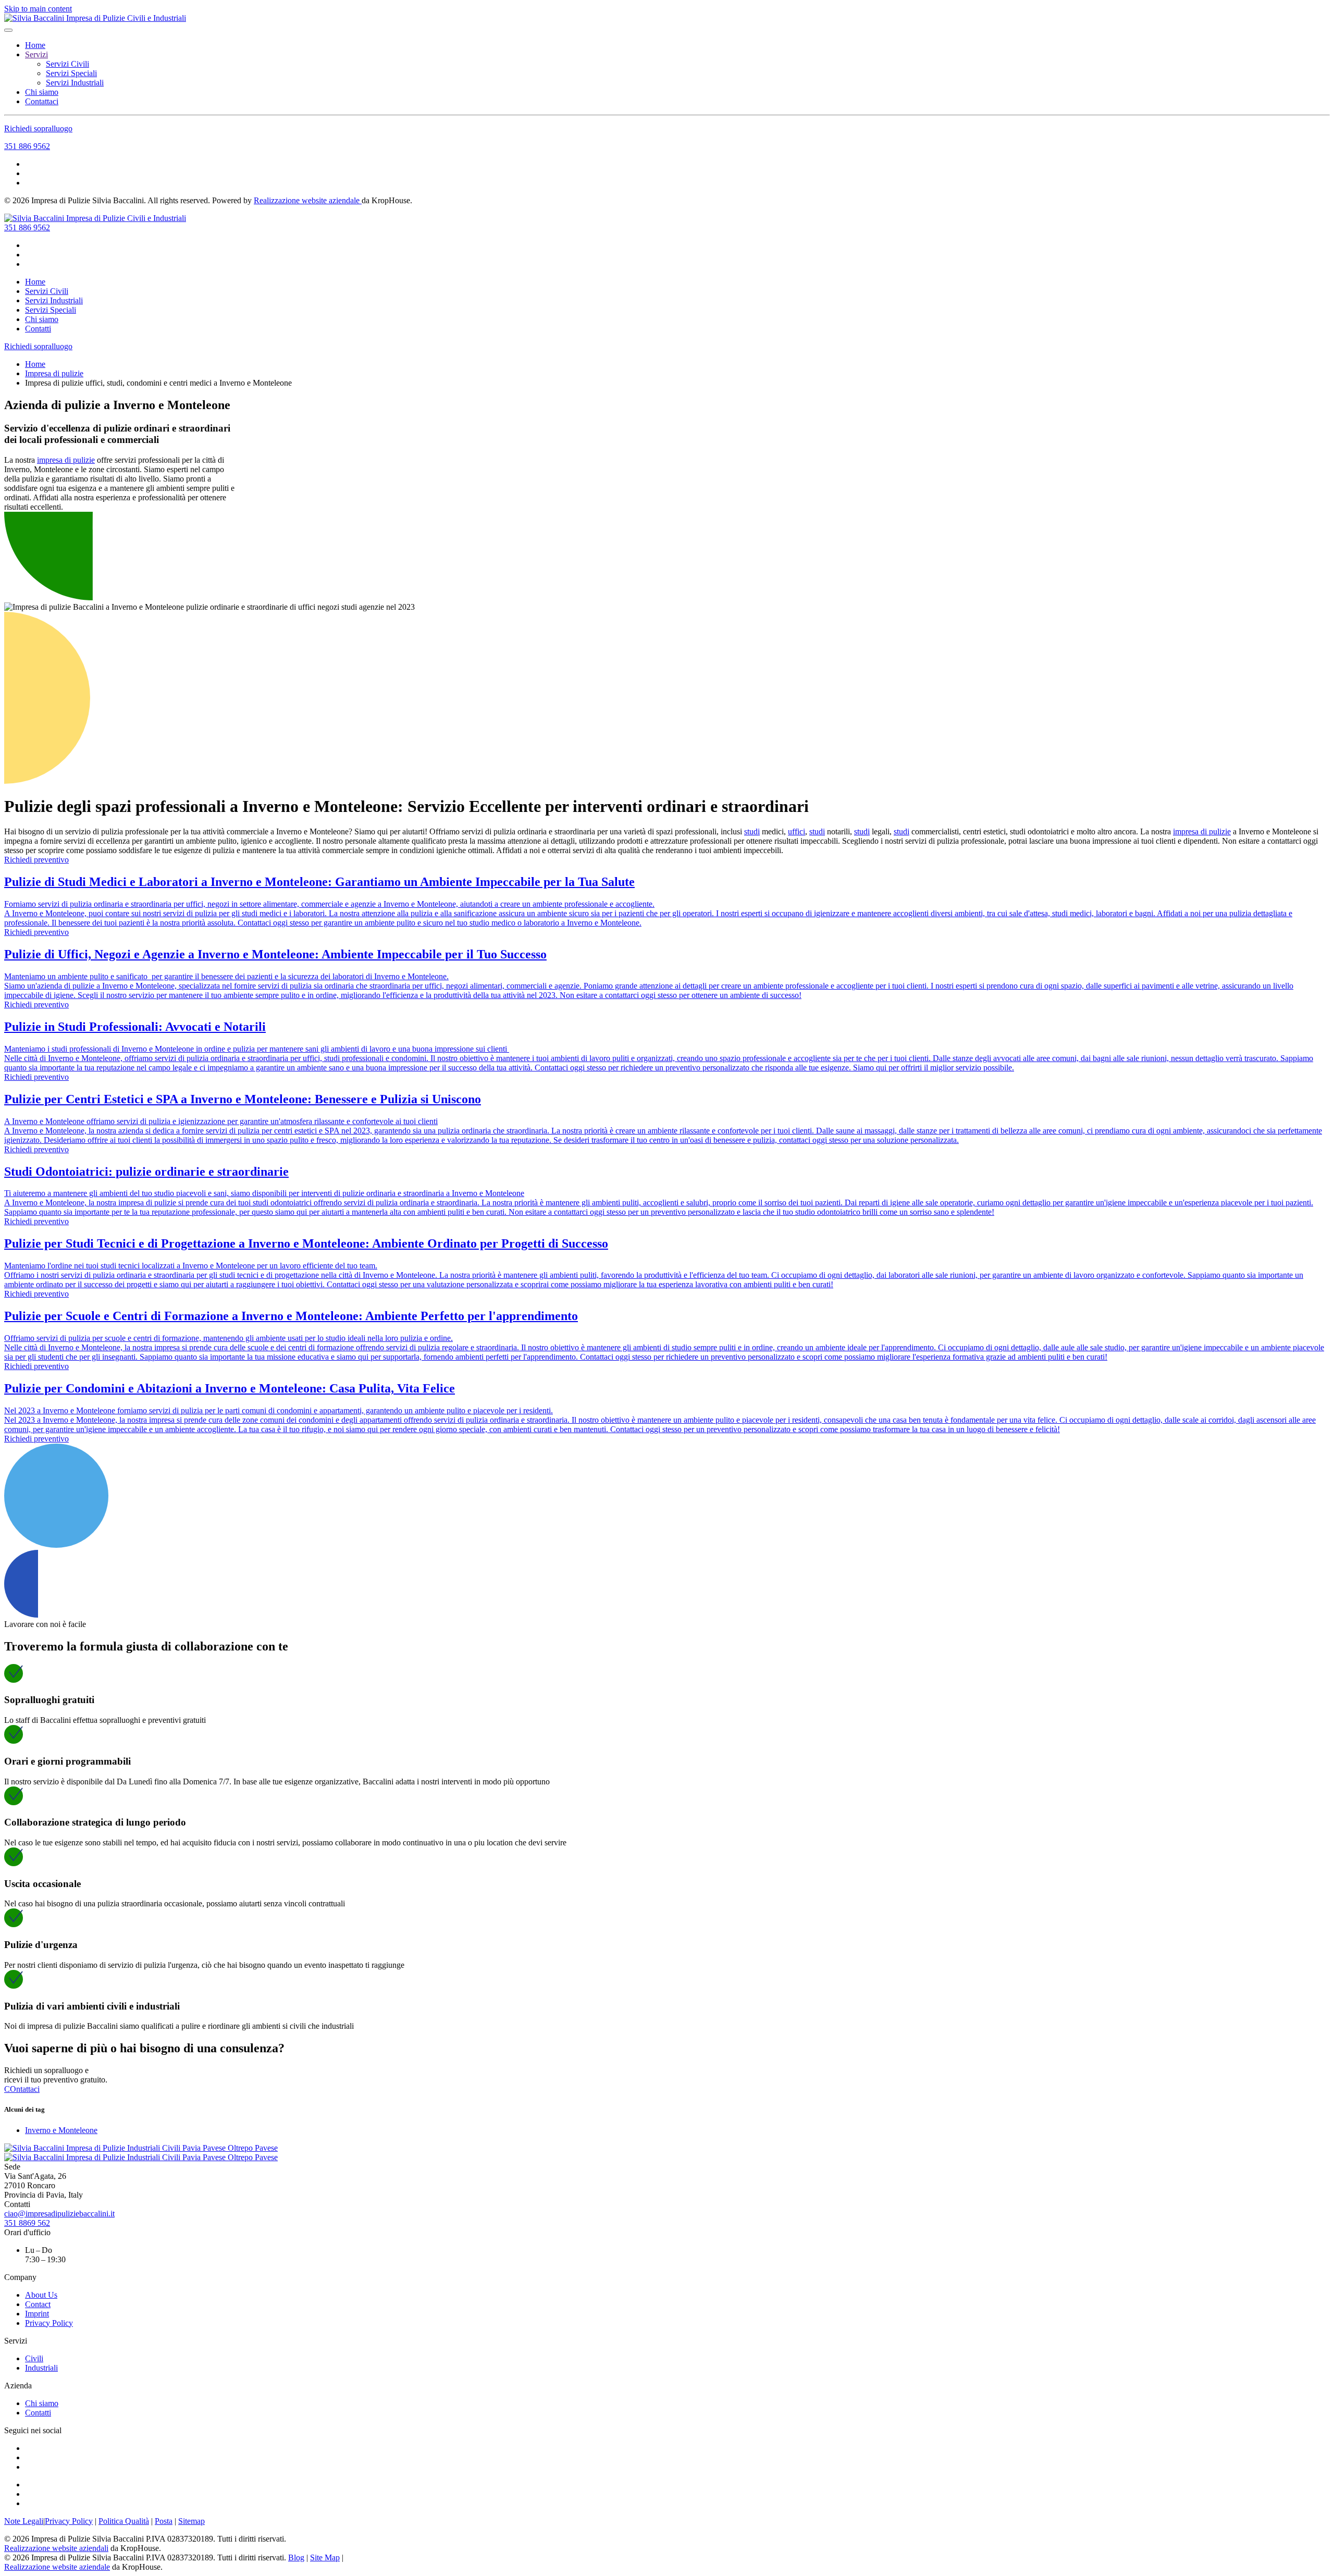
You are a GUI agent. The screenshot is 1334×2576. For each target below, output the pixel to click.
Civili (34, 2358)
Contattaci (42, 101)
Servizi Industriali (75, 83)
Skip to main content (38, 9)
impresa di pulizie (66, 460)
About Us (41, 2295)
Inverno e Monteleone (61, 2130)
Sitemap (192, 2521)
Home (35, 45)
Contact (38, 2304)
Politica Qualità (124, 2521)
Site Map (325, 2557)
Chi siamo (42, 92)
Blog (296, 2557)
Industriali (41, 2368)
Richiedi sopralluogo (38, 128)
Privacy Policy (49, 2323)
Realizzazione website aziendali (56, 2548)
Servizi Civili (67, 64)
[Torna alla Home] (95, 18)
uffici (796, 831)
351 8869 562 (27, 2223)
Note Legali (24, 2521)
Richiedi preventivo (36, 860)
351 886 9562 (27, 146)
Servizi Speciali (71, 73)
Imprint (37, 2314)
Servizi (36, 54)
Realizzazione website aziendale (308, 200)
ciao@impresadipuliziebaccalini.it (59, 2214)
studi (752, 831)
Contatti (38, 329)
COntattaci (22, 2089)
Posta (164, 2521)
